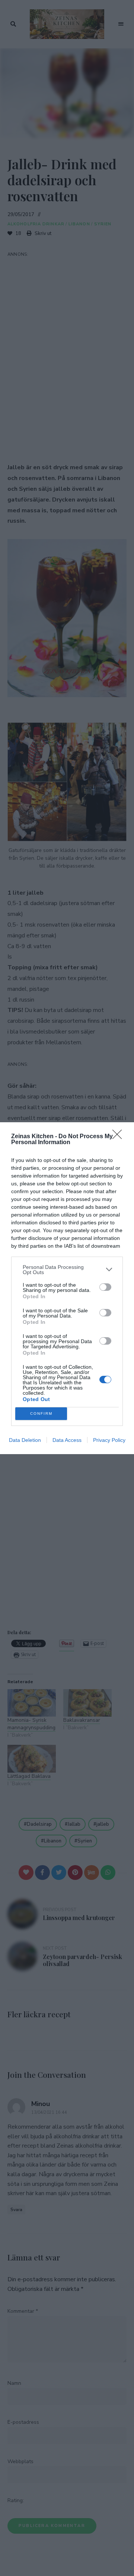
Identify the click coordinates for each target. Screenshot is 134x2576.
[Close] (119, 1137)
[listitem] (67, 1270)
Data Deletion (25, 1440)
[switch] (105, 1287)
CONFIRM (41, 1413)
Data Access (67, 1440)
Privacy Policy (109, 1440)
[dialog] (67, 1288)
